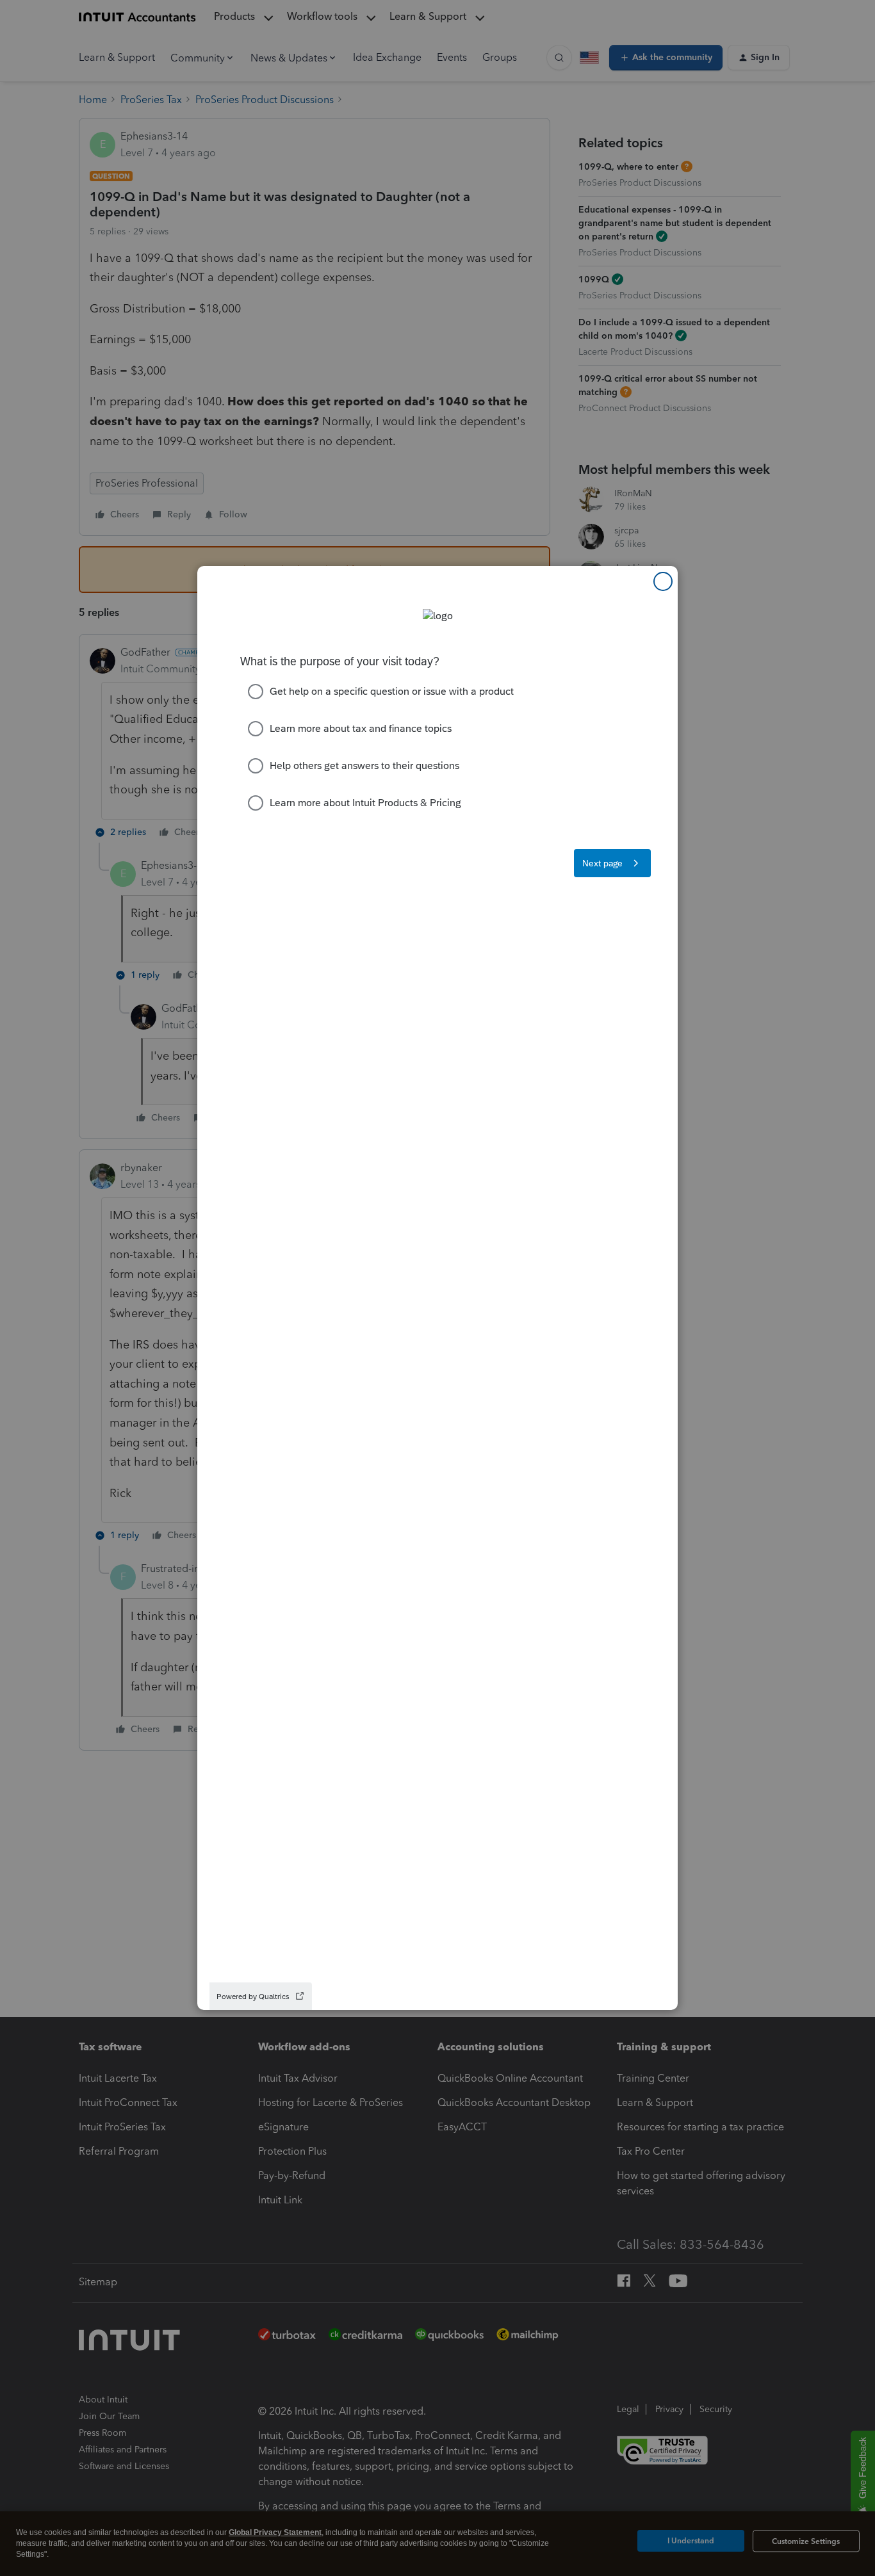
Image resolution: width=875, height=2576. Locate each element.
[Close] (663, 581)
